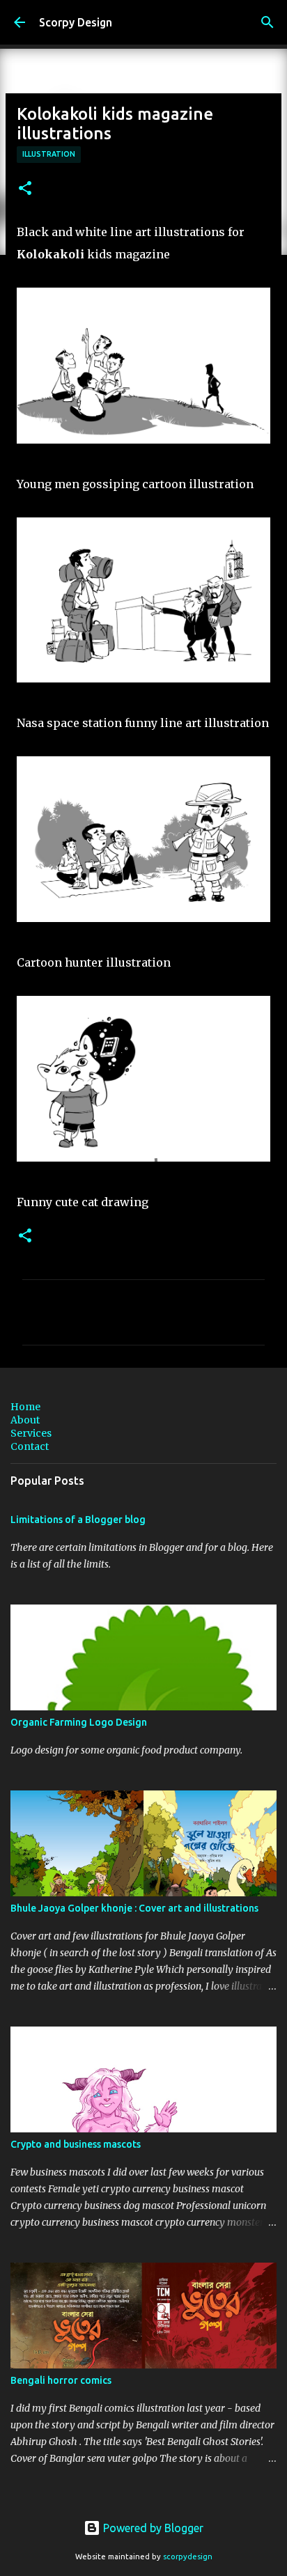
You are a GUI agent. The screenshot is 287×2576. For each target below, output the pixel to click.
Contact (30, 1446)
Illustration (49, 154)
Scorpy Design (76, 22)
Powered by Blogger (152, 2528)
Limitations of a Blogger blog (78, 1520)
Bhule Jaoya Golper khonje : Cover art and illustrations (134, 1908)
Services (31, 1433)
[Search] (267, 22)
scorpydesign (188, 2557)
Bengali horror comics (61, 2380)
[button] (25, 189)
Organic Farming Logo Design (79, 1722)
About (25, 1420)
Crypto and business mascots (76, 2144)
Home (25, 1407)
